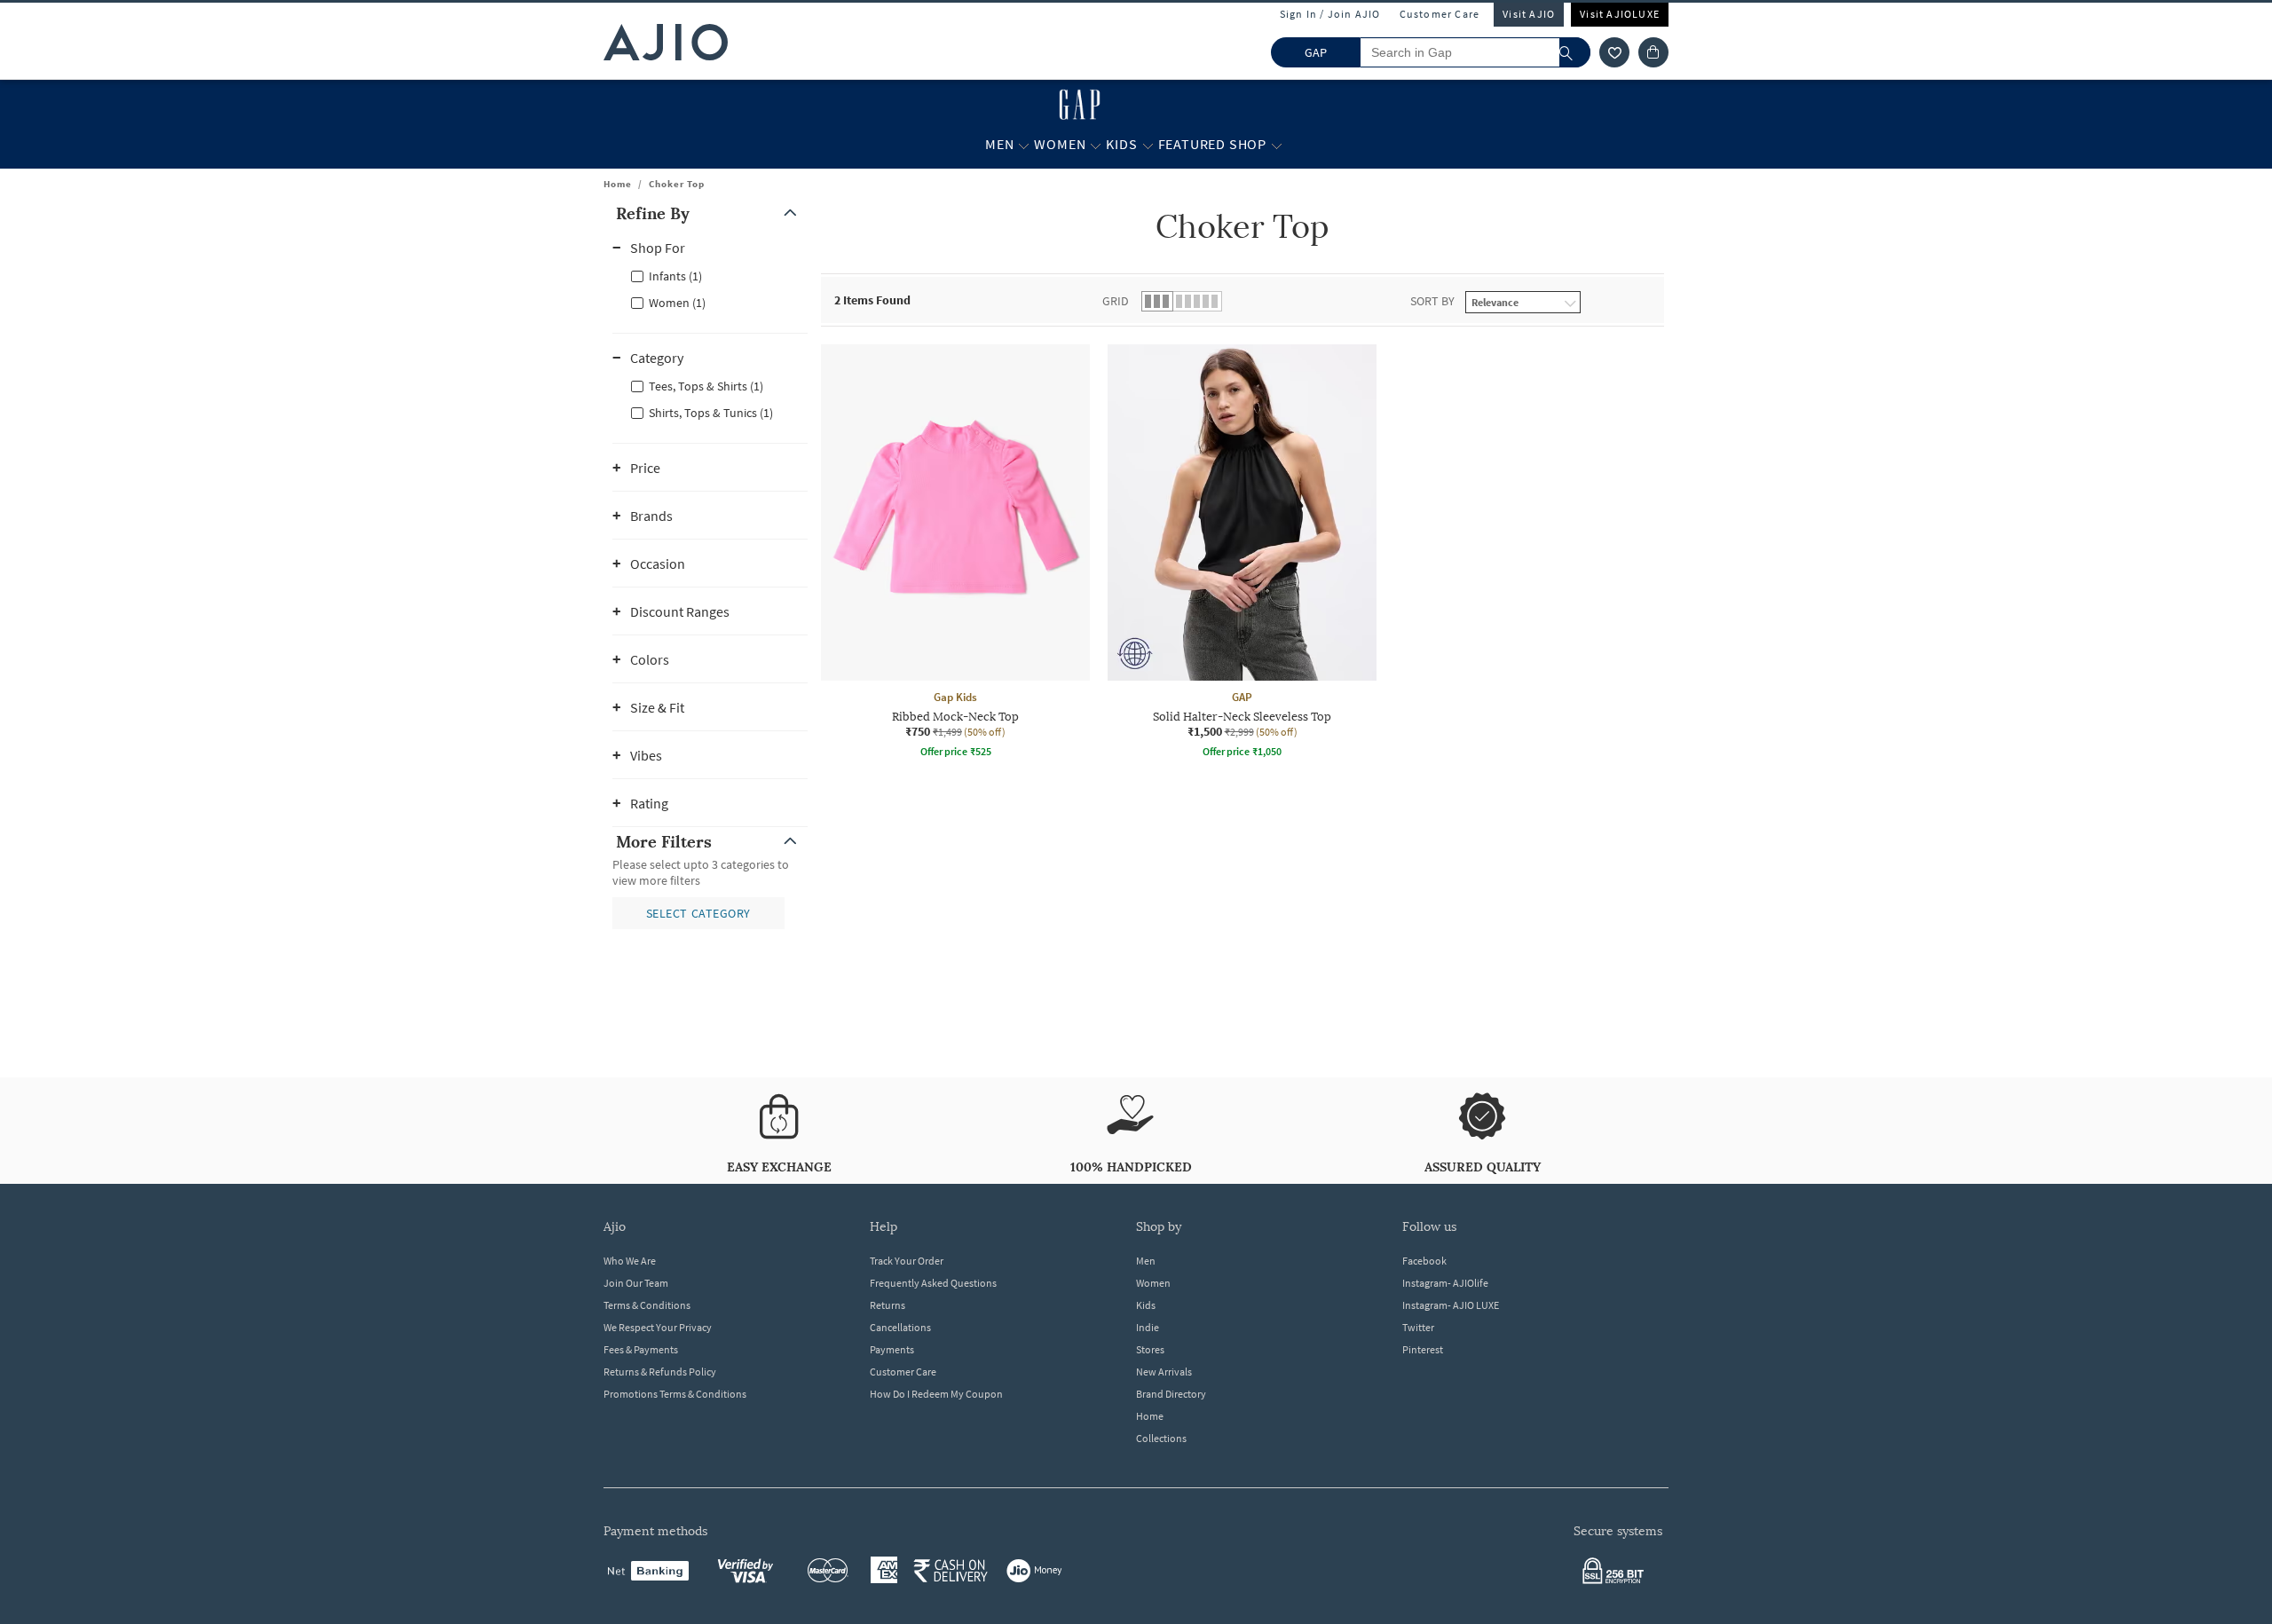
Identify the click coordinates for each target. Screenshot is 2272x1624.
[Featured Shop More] (1277, 145)
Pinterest (1423, 1349)
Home (618, 184)
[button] (1614, 52)
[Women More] (1096, 145)
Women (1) (677, 303)
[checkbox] (710, 275)
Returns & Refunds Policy (660, 1372)
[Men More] (1024, 145)
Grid (1116, 301)
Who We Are (630, 1261)
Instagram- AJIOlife (1445, 1283)
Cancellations (900, 1327)
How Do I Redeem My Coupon (936, 1394)
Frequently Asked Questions (933, 1283)
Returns (887, 1305)
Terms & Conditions (647, 1305)
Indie (1148, 1327)
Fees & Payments (641, 1349)
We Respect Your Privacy (658, 1327)
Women (1153, 1283)
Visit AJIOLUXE (1620, 14)
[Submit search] (1575, 52)
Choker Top (677, 184)
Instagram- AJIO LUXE (1451, 1305)
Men (1146, 1261)
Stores (1150, 1349)
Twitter (1418, 1327)
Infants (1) (675, 276)
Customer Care (1440, 14)
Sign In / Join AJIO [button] (1330, 14)
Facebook (1424, 1261)
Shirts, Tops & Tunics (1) (711, 413)
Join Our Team (636, 1283)
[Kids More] (1148, 145)
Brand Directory (1171, 1394)
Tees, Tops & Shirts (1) (706, 386)
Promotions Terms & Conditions (675, 1394)
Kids (1146, 1305)
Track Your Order (907, 1261)
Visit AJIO (1529, 14)
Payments (892, 1349)
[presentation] (1265, 602)
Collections (1161, 1438)
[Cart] (1653, 52)
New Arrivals (1164, 1372)
